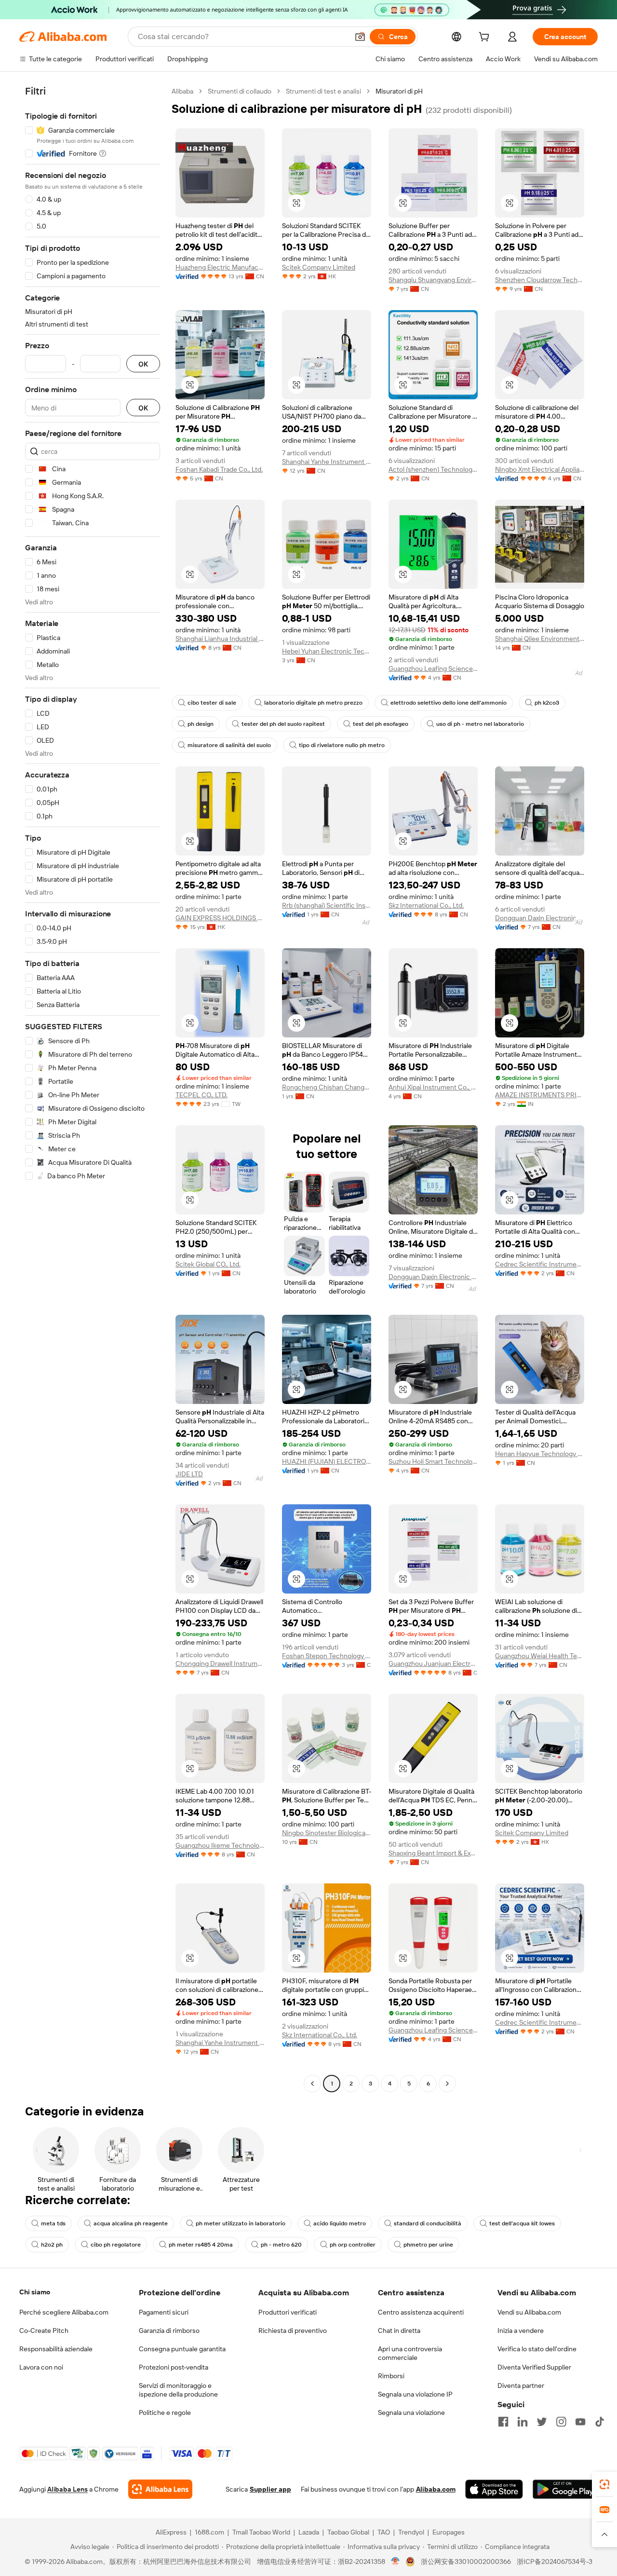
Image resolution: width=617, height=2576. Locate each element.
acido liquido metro (340, 2223)
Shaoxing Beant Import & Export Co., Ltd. (433, 1853)
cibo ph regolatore (116, 2245)
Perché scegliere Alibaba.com (64, 2312)
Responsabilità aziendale (56, 2349)
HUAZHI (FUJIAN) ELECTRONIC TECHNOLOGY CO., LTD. (327, 1461)
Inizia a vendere (521, 2331)
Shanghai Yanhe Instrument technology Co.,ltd (327, 462)
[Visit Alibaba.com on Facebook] (503, 2422)
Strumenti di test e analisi (323, 91)
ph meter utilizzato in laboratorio (241, 2223)
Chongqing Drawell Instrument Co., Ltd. (220, 1663)
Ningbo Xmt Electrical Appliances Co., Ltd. (540, 469)
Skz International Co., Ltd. (426, 905)
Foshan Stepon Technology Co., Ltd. (327, 1656)
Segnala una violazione (411, 2412)
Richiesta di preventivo (293, 2331)
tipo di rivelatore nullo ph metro (342, 745)
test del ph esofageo (381, 724)
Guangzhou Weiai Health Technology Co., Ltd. (540, 1656)
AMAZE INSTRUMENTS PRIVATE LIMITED (540, 1095)
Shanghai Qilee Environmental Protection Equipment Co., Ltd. (540, 639)
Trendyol (411, 2532)
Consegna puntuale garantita (182, 2349)
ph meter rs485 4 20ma (201, 2245)
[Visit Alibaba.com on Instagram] (561, 2422)
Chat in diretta (399, 2331)
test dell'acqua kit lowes (522, 2223)
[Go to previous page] (312, 2084)
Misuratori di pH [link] (399, 91)
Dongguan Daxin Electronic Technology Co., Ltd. (540, 918)
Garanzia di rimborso (169, 2331)
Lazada (309, 2532)
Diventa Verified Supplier (534, 2367)
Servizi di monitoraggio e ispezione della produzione (178, 2390)
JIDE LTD (189, 1474)
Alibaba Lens (67, 2489)
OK (143, 364)
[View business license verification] (396, 2562)
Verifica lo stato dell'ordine (537, 2349)
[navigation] (93, 1089)
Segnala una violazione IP (415, 2394)
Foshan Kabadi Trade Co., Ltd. (219, 469)
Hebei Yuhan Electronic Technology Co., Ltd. (327, 651)
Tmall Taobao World (261, 2532)
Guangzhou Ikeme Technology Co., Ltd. (220, 1845)
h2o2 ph (52, 2245)
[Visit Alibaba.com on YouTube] (580, 2422)
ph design (201, 724)
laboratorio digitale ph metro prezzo (313, 703)
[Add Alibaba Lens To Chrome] (160, 2489)
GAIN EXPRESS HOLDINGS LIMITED (220, 918)
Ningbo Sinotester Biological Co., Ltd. (327, 1833)
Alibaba (182, 91)
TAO (384, 2532)
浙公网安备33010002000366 (466, 2562)
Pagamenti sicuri (164, 2312)
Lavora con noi (41, 2367)
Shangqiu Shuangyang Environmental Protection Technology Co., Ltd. (433, 280)
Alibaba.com (436, 2489)
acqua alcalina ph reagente (131, 2223)
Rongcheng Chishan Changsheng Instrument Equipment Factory (327, 1087)
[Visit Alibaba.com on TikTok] (600, 2422)
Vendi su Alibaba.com (529, 2312)
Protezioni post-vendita (174, 2367)
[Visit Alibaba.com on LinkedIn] (523, 2422)
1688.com (209, 2532)
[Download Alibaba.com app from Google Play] (565, 2489)
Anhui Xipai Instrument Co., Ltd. (433, 1087)
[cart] (486, 38)
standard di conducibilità (428, 2223)
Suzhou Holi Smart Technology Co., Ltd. (433, 1461)
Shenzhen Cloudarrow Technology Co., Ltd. (540, 280)
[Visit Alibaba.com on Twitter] (542, 2422)
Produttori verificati (288, 2312)
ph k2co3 (547, 703)
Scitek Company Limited (319, 267)
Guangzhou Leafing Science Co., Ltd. (433, 668)
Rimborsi (391, 2376)
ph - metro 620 (281, 2245)
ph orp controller (353, 2245)
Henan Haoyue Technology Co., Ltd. (540, 1454)
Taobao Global (348, 2532)
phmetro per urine (428, 2245)
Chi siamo (35, 2292)
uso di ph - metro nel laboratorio (480, 724)
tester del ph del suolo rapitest (283, 724)
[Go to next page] (447, 2084)
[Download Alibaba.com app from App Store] (494, 2489)
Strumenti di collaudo (240, 91)
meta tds (53, 2223)
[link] (604, 2484)
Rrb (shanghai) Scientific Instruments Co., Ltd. (327, 905)
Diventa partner (521, 2385)
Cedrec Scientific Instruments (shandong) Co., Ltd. (540, 1264)
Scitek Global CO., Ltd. (208, 1264)
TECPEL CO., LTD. (201, 1095)
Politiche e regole (165, 2412)
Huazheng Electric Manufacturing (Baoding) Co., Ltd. (220, 267)
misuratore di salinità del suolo (229, 745)
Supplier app (270, 2489)
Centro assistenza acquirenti (421, 2312)
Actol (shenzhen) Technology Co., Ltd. (433, 469)
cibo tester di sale (212, 703)
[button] (360, 37)
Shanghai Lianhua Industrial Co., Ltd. (220, 639)
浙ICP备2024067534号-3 (555, 2562)
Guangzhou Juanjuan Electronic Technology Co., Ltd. (433, 1663)
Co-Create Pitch (44, 2331)
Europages (449, 2532)
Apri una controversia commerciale (410, 2353)
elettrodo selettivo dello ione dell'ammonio (449, 703)
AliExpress (171, 2532)
